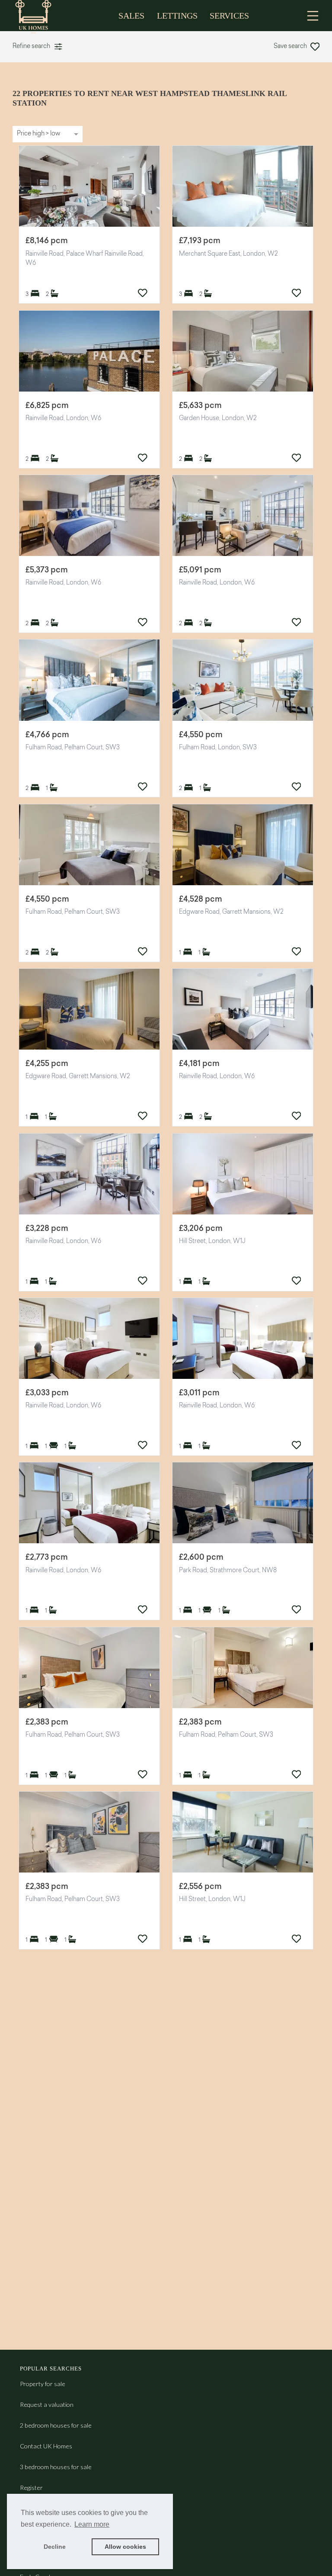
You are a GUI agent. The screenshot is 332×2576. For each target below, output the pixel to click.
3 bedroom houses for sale (56, 2467)
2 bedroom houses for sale (56, 2425)
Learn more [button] (92, 2524)
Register (31, 2488)
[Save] (143, 293)
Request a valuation (47, 2404)
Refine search (31, 47)
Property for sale (43, 2384)
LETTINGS (177, 16)
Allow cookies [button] (125, 2547)
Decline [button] (55, 2547)
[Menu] (313, 16)
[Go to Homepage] (39, 16)
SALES (131, 16)
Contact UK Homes (46, 2446)
